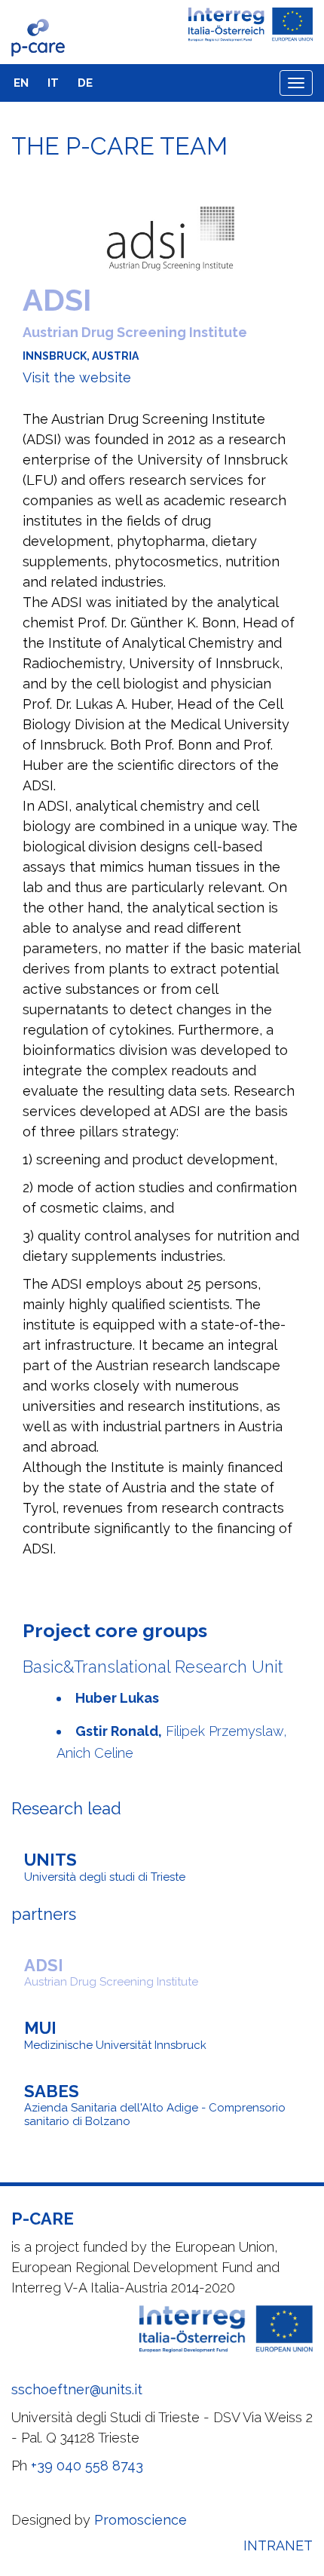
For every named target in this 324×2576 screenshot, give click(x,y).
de (85, 83)
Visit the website (77, 377)
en (21, 83)
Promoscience (141, 2520)
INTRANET (278, 2545)
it (53, 83)
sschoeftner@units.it (77, 2389)
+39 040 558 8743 (87, 2466)
